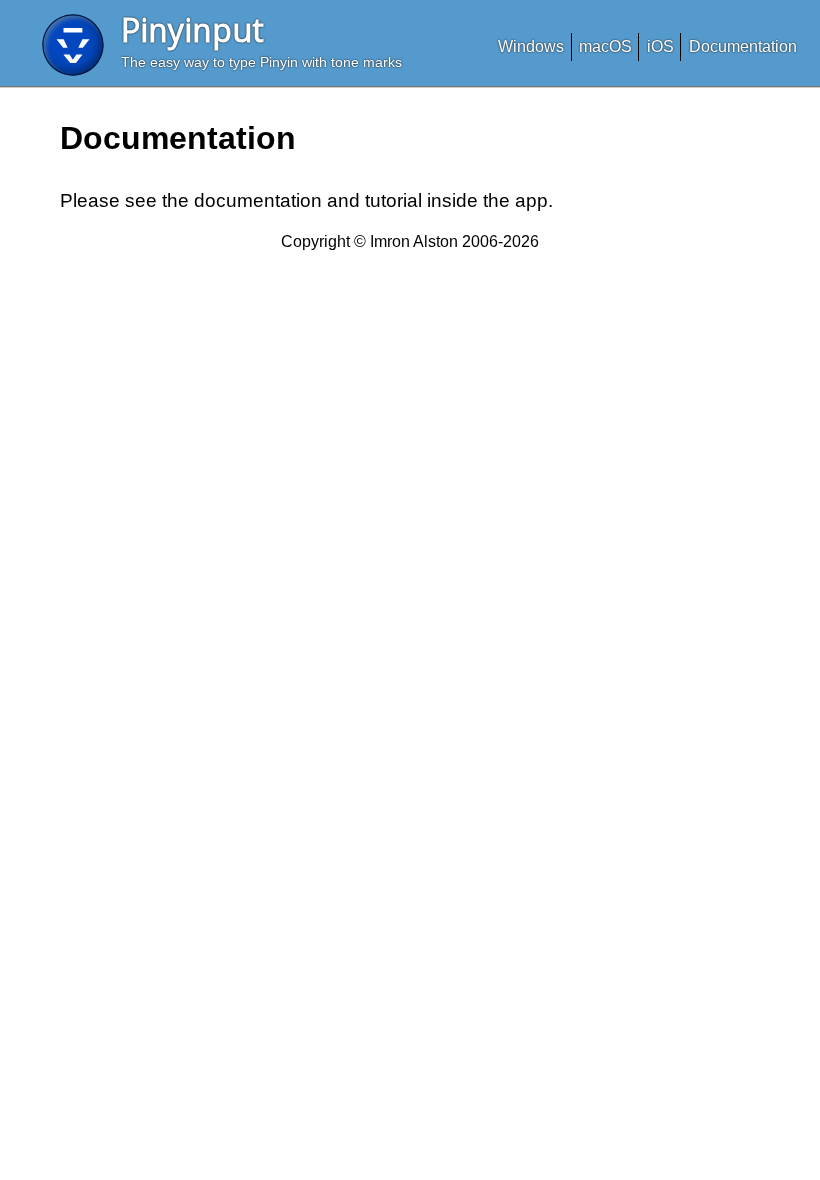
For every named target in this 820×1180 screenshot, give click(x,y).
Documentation (743, 46)
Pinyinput (192, 29)
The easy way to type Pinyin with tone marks (261, 62)
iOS (660, 46)
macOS (605, 46)
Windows (531, 46)
